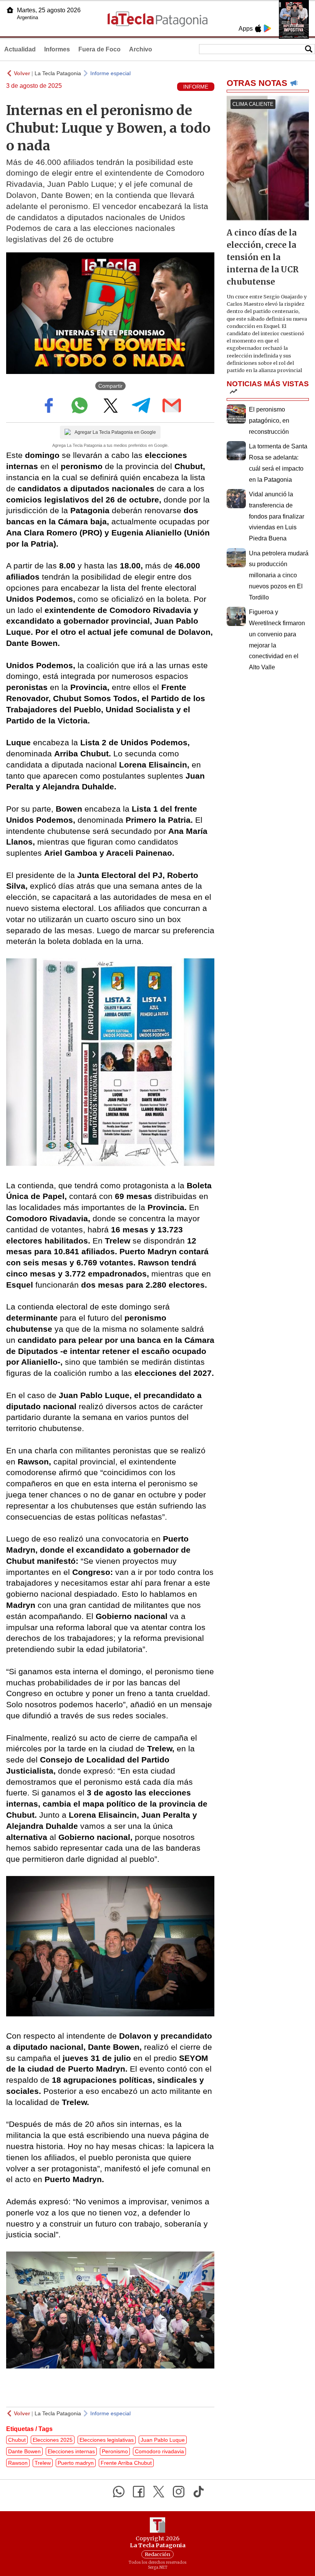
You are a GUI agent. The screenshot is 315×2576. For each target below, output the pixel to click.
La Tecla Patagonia (58, 73)
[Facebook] (139, 2492)
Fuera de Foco (99, 49)
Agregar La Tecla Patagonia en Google (115, 432)
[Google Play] (267, 28)
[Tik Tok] (199, 2492)
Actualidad (20, 49)
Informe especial (110, 73)
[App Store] (258, 28)
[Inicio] (10, 10)
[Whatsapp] (119, 2492)
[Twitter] (159, 2492)
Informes (57, 49)
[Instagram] (179, 2492)
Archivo (141, 49)
